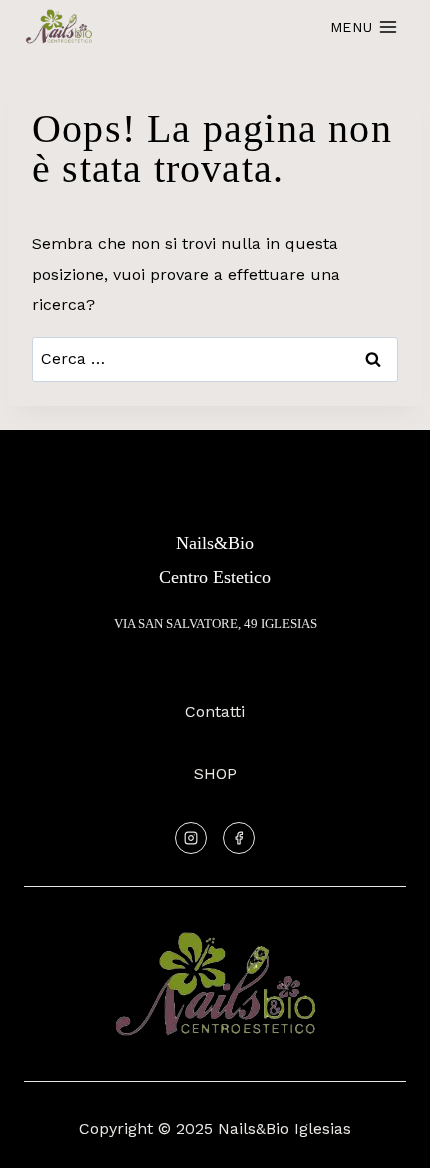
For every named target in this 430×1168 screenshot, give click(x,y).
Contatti (215, 711)
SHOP (215, 773)
